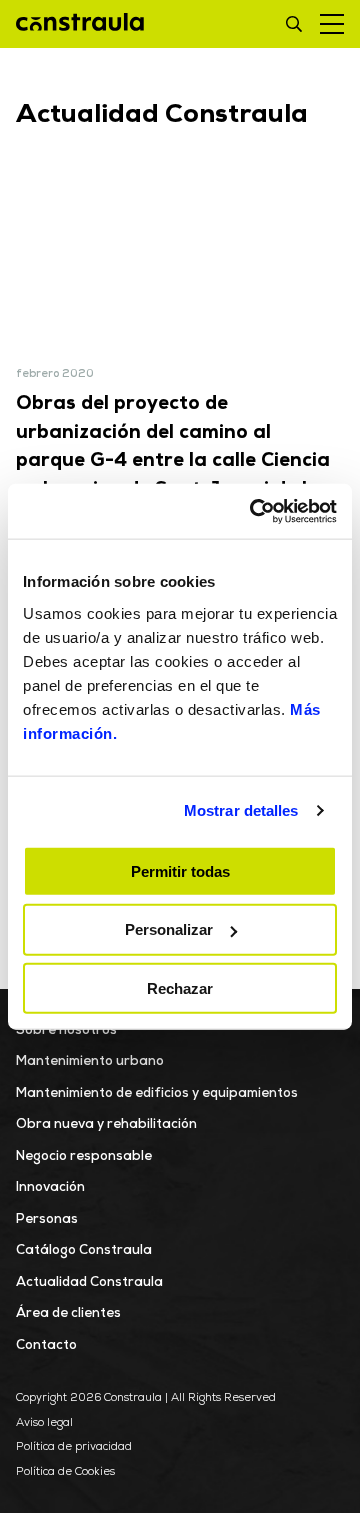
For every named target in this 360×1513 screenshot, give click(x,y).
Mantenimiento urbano (90, 1061)
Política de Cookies (65, 1472)
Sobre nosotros (66, 1030)
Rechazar (180, 988)
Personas (47, 1219)
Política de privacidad (74, 1447)
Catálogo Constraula (84, 1250)
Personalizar (169, 929)
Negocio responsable (84, 1156)
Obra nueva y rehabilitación (106, 1124)
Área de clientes (68, 1313)
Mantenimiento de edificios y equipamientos (157, 1093)
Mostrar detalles (241, 810)
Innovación (50, 1187)
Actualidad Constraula (89, 1282)
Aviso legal (44, 1423)
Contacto (46, 1345)
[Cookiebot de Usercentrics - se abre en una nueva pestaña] (254, 511)
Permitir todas (180, 870)
